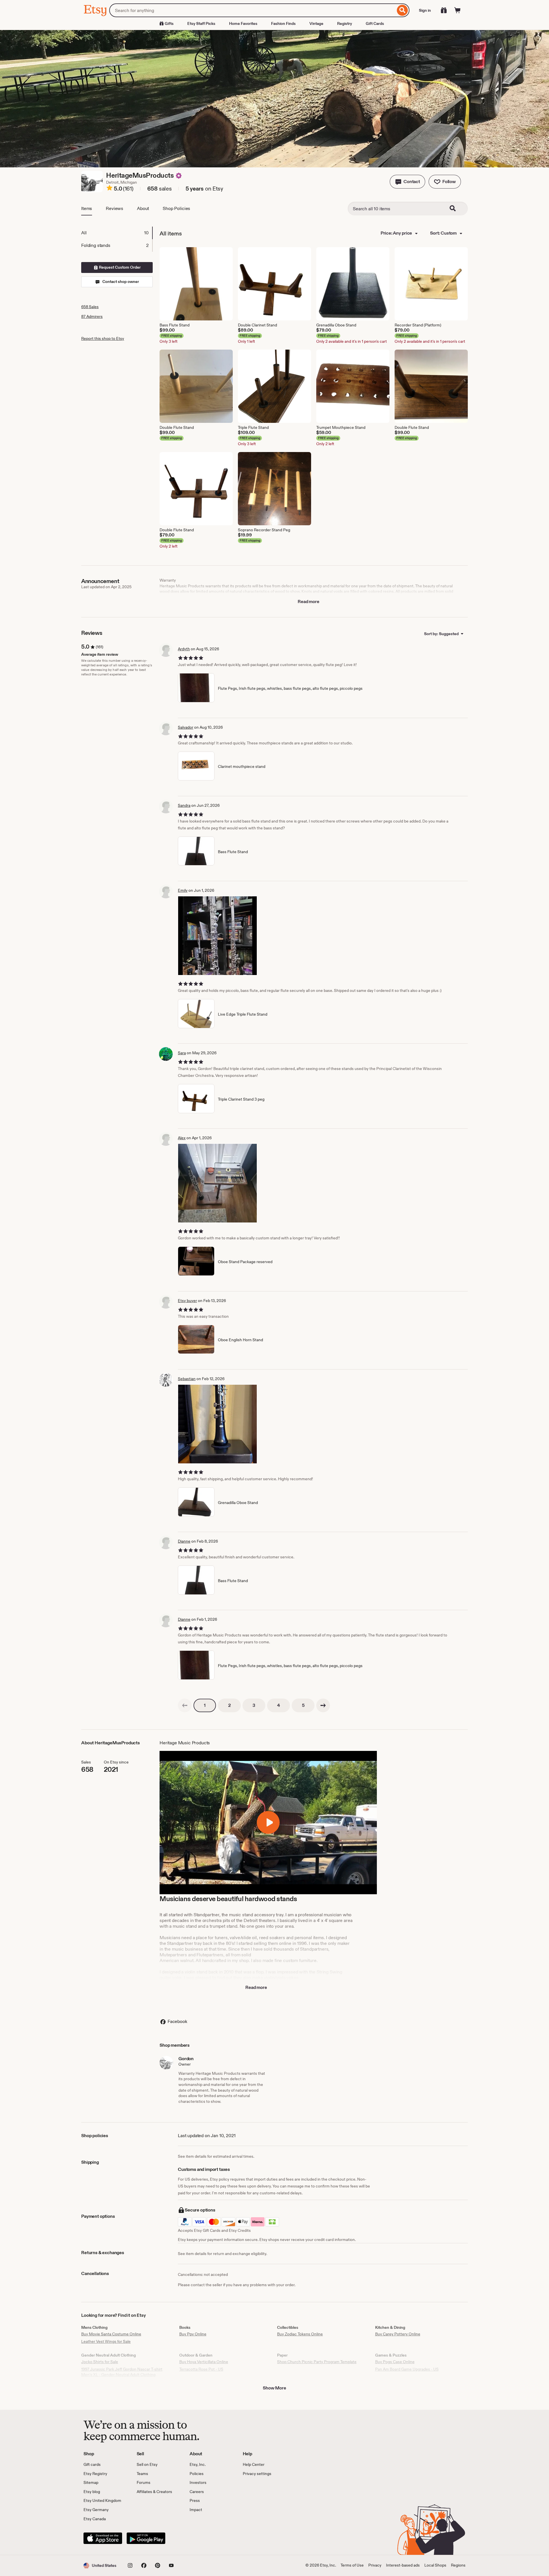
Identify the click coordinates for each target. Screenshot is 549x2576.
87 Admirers (92, 316)
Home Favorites (243, 23)
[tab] (117, 233)
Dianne (184, 1541)
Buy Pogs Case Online (395, 2362)
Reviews (115, 208)
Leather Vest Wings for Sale (106, 2341)
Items (87, 208)
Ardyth (184, 649)
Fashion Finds (283, 23)
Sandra (184, 805)
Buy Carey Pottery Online (398, 2334)
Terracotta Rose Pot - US (201, 2369)
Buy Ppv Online (193, 2334)
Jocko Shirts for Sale (100, 2362)
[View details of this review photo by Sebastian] (217, 1424)
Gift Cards (375, 23)
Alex (182, 1138)
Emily (183, 890)
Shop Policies (176, 208)
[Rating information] (110, 189)
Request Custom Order (119, 267)
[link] (185, 1705)
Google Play (146, 2538)
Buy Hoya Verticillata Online (204, 2362)
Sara (182, 1053)
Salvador (186, 727)
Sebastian (187, 1379)
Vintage (316, 23)
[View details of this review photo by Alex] (217, 1183)
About (143, 208)
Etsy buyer (187, 1301)
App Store (103, 2538)
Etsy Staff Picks (201, 23)
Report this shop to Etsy (103, 338)
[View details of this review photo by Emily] (217, 936)
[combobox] (252, 10)
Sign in (425, 10)
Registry (345, 23)
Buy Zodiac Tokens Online (300, 2334)
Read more (309, 602)
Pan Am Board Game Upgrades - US (407, 2369)
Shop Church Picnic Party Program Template (317, 2362)
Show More (274, 2388)
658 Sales (90, 307)
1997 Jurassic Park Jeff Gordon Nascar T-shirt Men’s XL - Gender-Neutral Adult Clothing (122, 2372)
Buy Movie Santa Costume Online (111, 2334)
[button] (407, 182)
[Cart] (457, 10)
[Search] (402, 10)
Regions (458, 2565)
